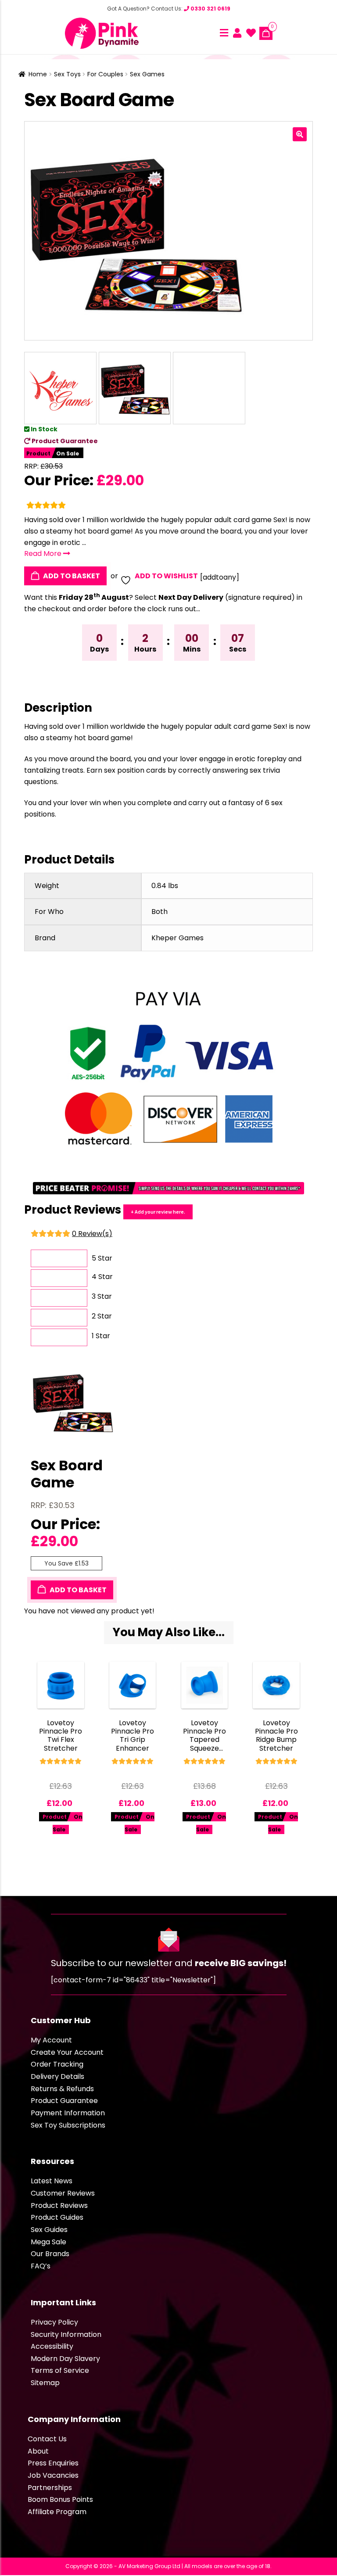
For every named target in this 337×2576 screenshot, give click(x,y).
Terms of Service (60, 2370)
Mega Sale (48, 2242)
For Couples (105, 74)
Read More (44, 554)
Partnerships (50, 2488)
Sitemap (45, 2383)
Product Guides (57, 2217)
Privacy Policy (54, 2322)
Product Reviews (59, 2205)
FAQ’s (41, 2266)
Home (38, 74)
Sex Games (147, 74)
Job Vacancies (53, 2475)
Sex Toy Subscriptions (68, 2125)
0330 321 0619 (210, 9)
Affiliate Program (57, 2512)
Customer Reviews (63, 2193)
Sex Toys (67, 74)
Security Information (66, 2334)
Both (160, 912)
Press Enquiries (53, 2463)
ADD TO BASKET (71, 576)
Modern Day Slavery (65, 2359)
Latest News (52, 2181)
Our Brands (50, 2254)
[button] (300, 134)
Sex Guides (49, 2230)
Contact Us (47, 2439)
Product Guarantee (64, 441)
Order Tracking (57, 2064)
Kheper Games (177, 938)
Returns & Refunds (62, 2089)
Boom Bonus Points (60, 2499)
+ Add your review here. (158, 1212)
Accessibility (52, 2346)
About (38, 2451)
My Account (51, 2040)
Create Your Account (67, 2052)
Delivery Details (57, 2076)
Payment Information (68, 2113)
